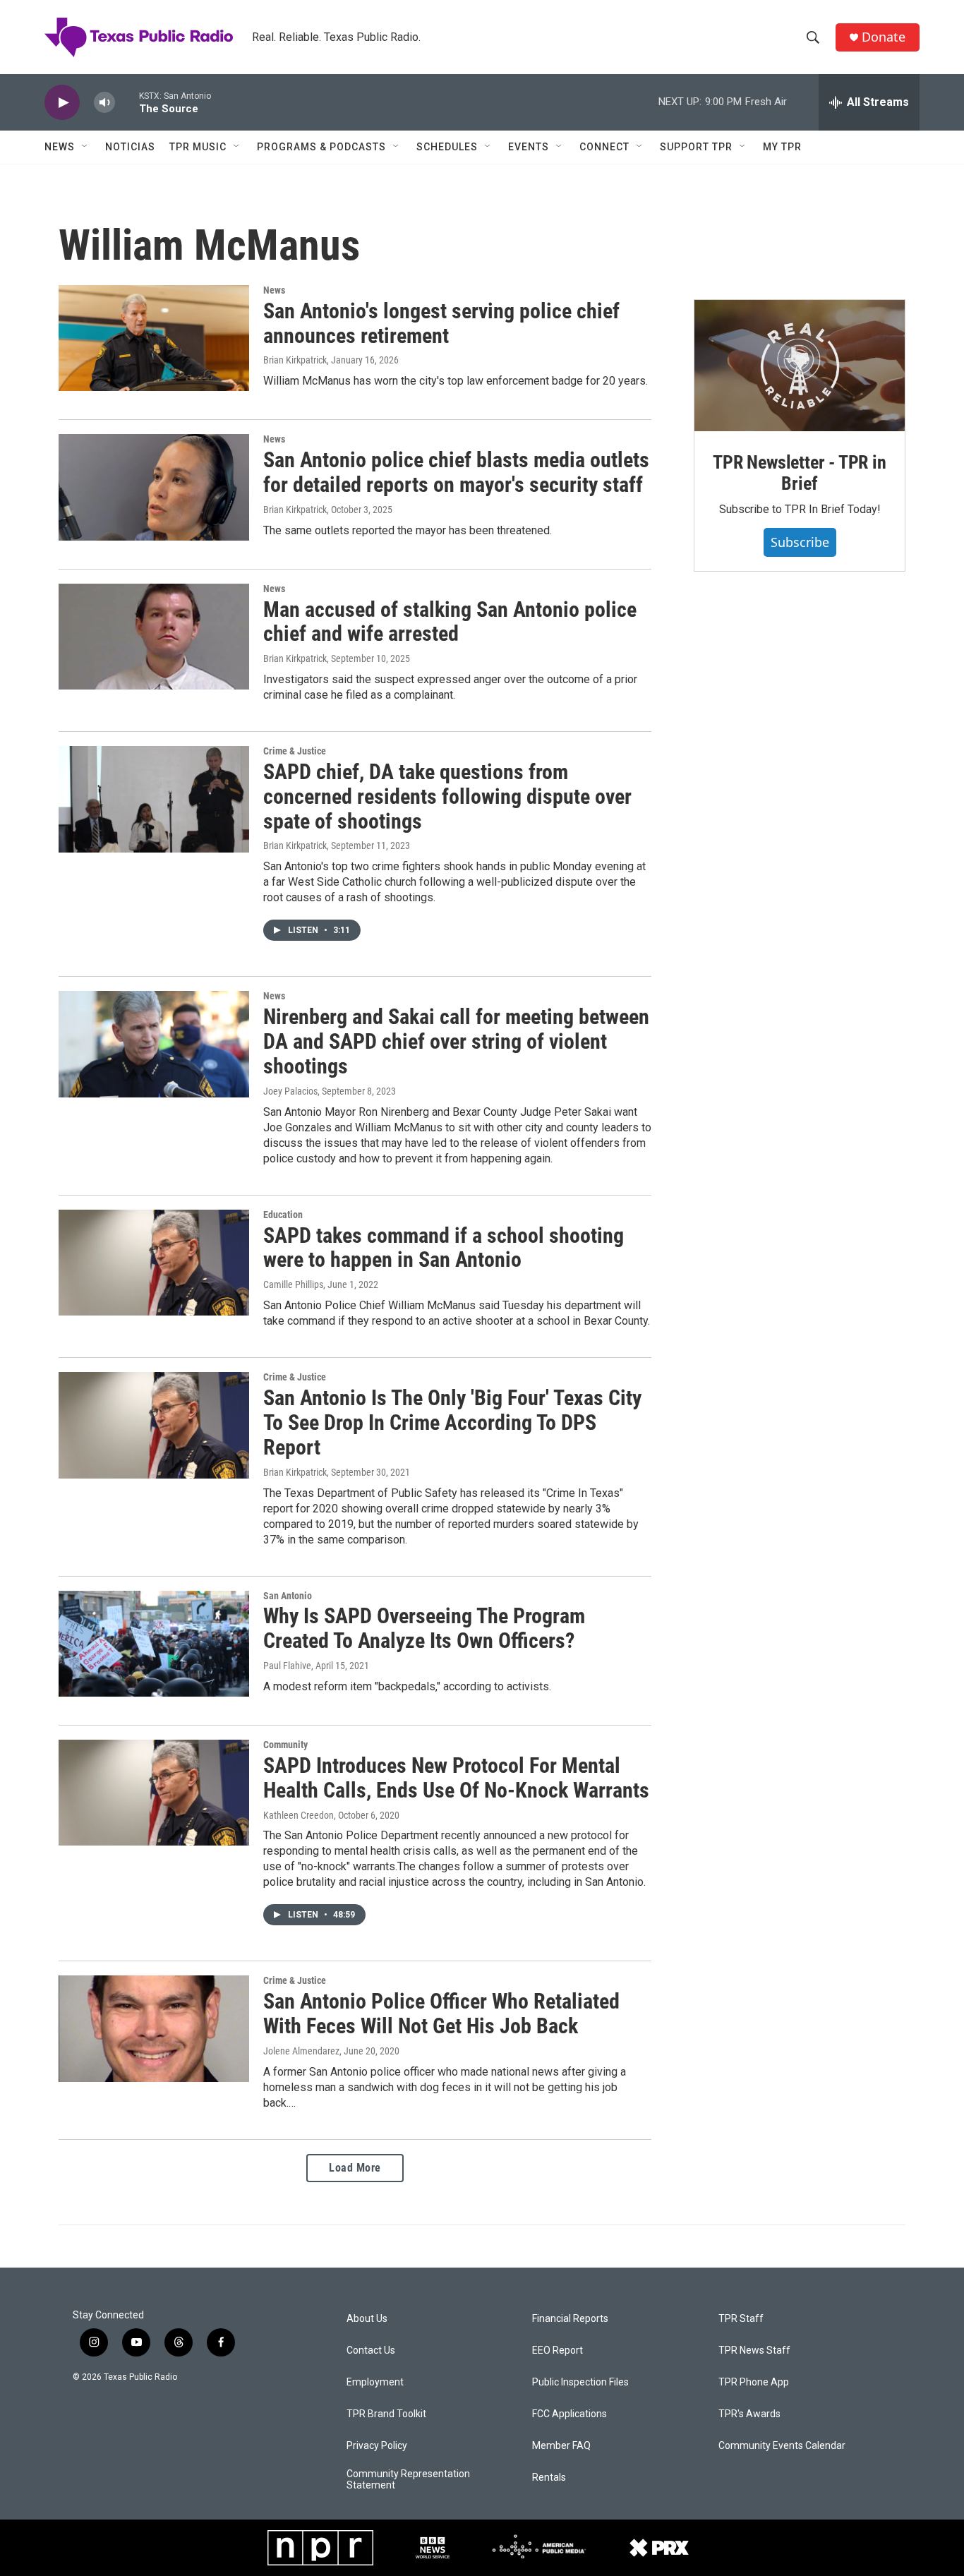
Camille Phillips (293, 1284)
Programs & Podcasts (321, 147)
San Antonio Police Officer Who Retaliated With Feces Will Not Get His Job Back (441, 2014)
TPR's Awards (749, 2414)
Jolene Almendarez (301, 2051)
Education (283, 1215)
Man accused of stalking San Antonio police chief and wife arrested (450, 622)
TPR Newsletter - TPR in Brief (799, 473)
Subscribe (800, 542)
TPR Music (198, 147)
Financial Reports (570, 2319)
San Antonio (288, 1596)
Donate (884, 37)
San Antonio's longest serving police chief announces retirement (441, 323)
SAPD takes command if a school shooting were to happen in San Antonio (444, 1248)
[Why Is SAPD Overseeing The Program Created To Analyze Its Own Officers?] (154, 1644)
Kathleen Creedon (299, 1815)
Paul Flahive (287, 1666)
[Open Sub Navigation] (85, 147)
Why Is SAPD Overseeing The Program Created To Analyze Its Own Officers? (424, 1628)
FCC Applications (570, 2414)
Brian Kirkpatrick (295, 360)
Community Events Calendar (782, 2446)
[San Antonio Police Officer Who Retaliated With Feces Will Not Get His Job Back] (154, 2028)
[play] (62, 103)
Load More (355, 2168)
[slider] (127, 102)
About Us (367, 2319)
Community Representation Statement (408, 2480)
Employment (375, 2382)
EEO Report (558, 2351)
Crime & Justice (295, 751)
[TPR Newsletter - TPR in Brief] (800, 366)
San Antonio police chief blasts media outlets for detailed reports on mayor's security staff (456, 472)
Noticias (130, 147)
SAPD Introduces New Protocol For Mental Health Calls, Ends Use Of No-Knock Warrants (456, 1778)
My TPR (782, 147)
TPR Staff (741, 2319)
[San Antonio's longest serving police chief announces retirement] (154, 338)
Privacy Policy (377, 2446)
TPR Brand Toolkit (386, 2414)
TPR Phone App (754, 2382)
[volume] (104, 103)
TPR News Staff (754, 2351)
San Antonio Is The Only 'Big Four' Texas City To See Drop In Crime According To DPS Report (452, 1422)
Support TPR (696, 147)
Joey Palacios (290, 1091)
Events (529, 147)
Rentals (549, 2478)
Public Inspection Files (580, 2382)
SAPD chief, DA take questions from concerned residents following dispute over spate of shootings (447, 796)
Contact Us (371, 2351)
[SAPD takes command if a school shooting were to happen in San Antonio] (154, 1263)
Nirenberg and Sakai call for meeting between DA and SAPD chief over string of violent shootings (456, 1041)
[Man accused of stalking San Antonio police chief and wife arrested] (154, 637)
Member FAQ (561, 2446)
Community (285, 1745)
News (60, 147)
